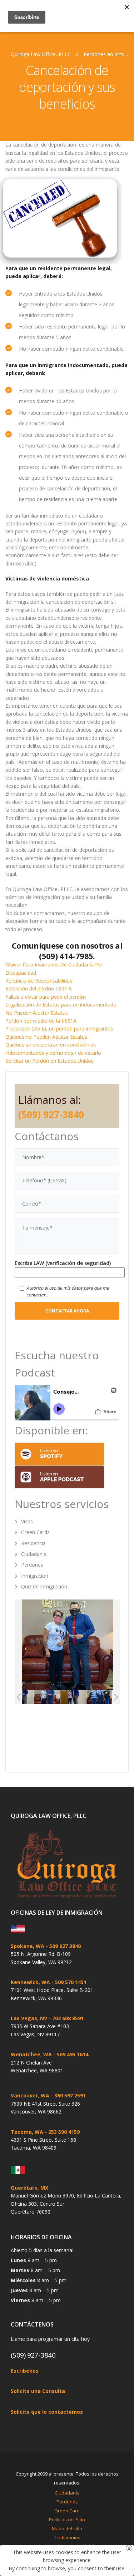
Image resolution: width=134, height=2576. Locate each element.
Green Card (67, 2511)
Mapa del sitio (67, 2528)
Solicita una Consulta (38, 2391)
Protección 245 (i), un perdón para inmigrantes (59, 1029)
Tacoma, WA (27, 2132)
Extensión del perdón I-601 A (39, 988)
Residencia (33, 1543)
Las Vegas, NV (29, 2018)
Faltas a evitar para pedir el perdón (46, 997)
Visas (27, 1521)
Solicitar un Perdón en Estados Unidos (49, 1061)
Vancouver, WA (30, 2095)
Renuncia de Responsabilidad (39, 981)
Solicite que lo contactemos (47, 2412)
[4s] (73, 1697)
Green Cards (35, 1532)
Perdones (32, 1565)
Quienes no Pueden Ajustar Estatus (46, 1037)
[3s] (99, 1697)
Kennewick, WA (30, 1982)
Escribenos (25, 2371)
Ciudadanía (34, 1554)
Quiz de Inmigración (44, 1586)
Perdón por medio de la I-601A (41, 1021)
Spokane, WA (28, 1946)
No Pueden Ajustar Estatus (37, 1013)
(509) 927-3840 (51, 1114)
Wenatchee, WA (31, 2054)
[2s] (47, 1697)
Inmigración (35, 1576)
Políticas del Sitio (67, 2520)
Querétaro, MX (29, 2188)
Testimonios (67, 2537)
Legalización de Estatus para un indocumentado (61, 1005)
